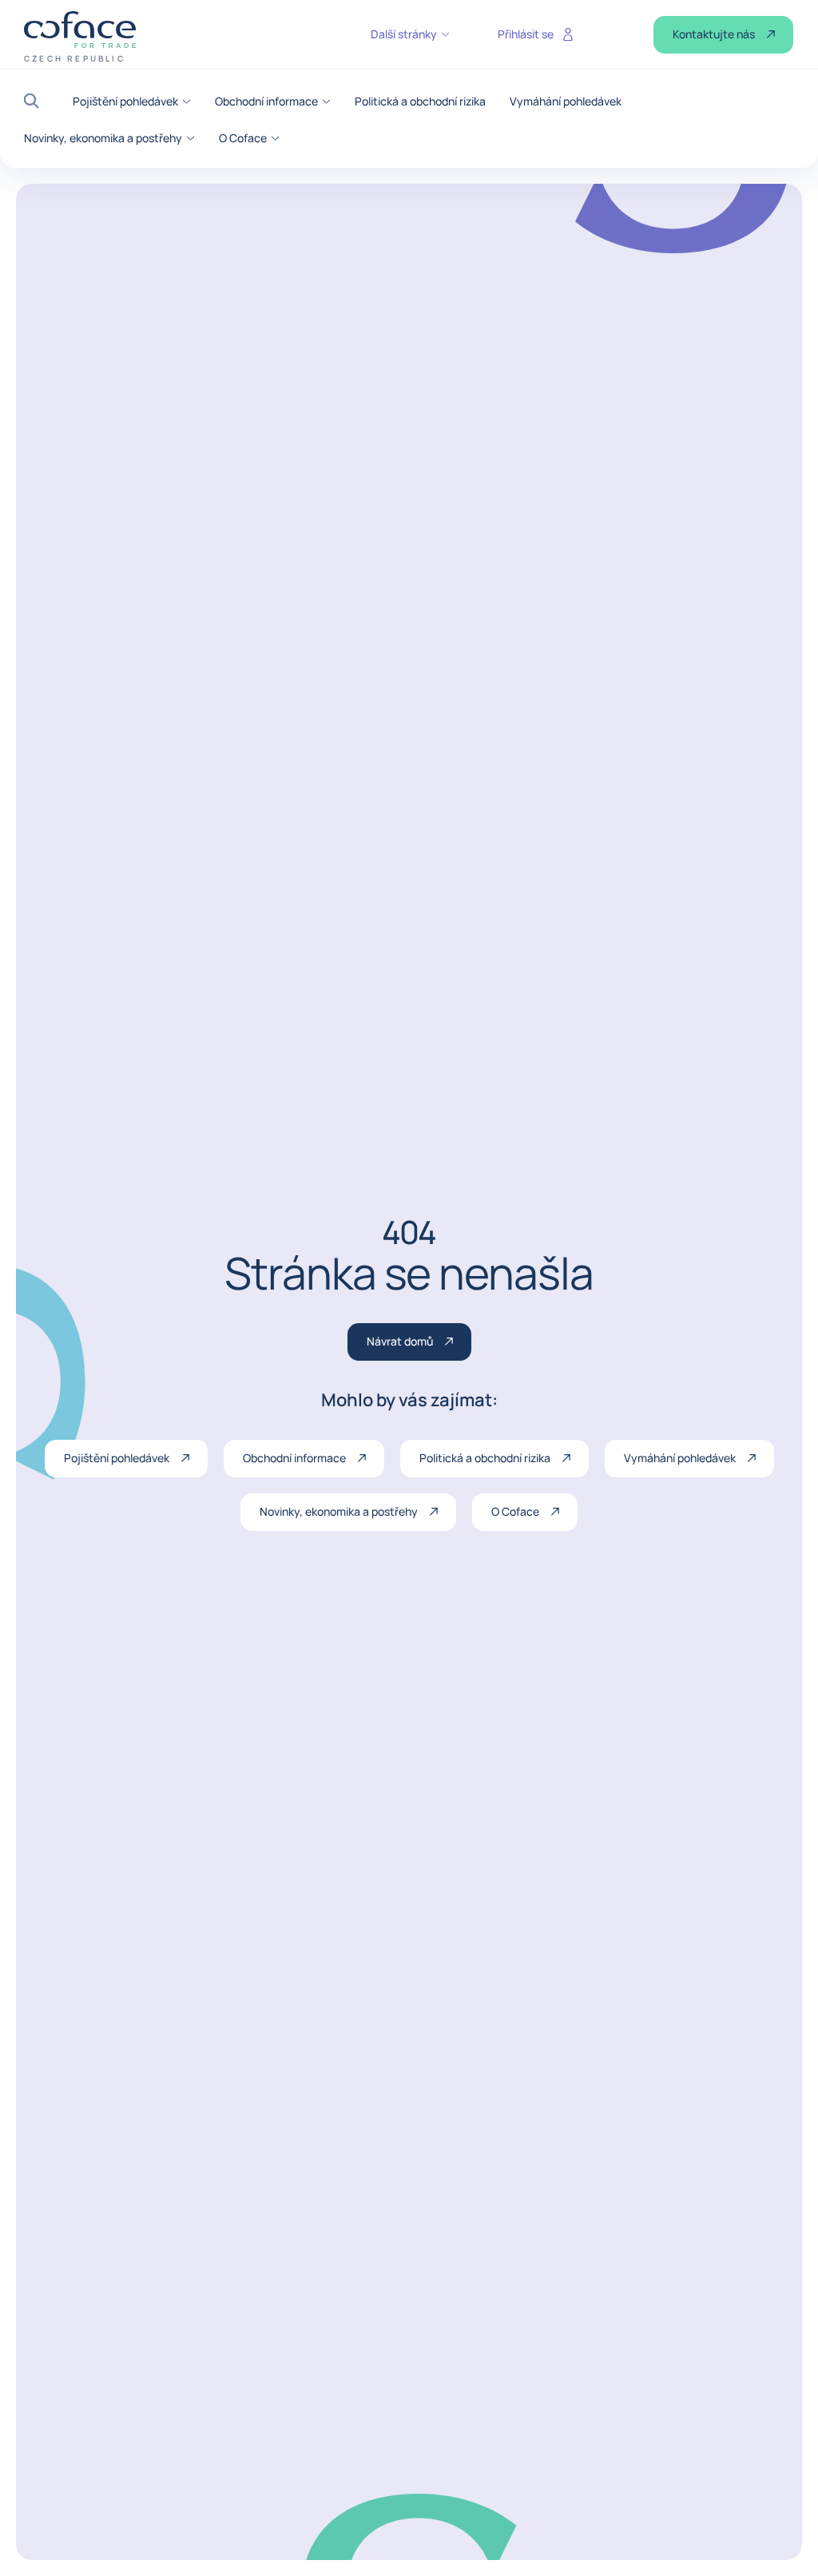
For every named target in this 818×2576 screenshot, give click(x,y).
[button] (36, 101)
